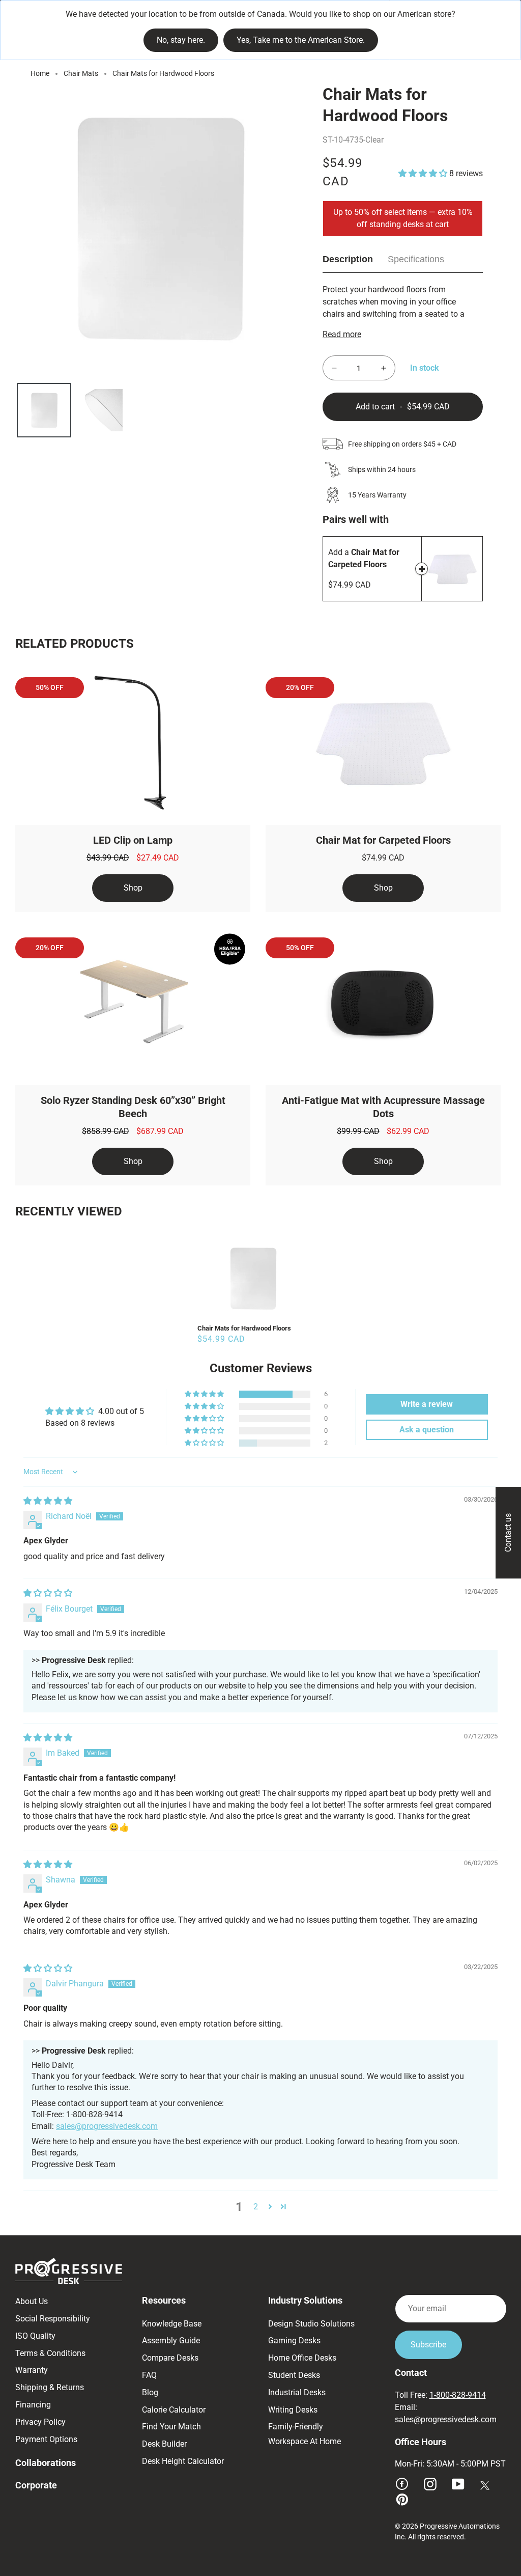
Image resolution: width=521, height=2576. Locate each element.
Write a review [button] (427, 1404)
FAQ (149, 2375)
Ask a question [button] (427, 1430)
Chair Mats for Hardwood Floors (244, 1328)
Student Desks (294, 2375)
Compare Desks (170, 2358)
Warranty (32, 2370)
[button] (424, 173)
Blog (150, 2392)
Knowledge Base (172, 2324)
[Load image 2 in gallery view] (102, 410)
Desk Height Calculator (183, 2461)
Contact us (508, 1533)
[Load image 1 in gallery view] (44, 410)
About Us (32, 2301)
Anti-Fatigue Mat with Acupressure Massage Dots (383, 1107)
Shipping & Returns (50, 2387)
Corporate (36, 2485)
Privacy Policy (40, 2422)
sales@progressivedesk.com (107, 2126)
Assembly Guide (171, 2340)
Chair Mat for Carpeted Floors (383, 840)
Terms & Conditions (50, 2353)
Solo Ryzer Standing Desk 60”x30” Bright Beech (133, 1107)
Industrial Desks (297, 2392)
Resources (164, 2300)
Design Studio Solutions (311, 2324)
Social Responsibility (53, 2319)
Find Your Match (171, 2427)
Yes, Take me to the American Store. (301, 40)
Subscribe (428, 2345)
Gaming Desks (294, 2340)
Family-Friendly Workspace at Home (305, 2434)
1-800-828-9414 (458, 2395)
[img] (48, 1501)
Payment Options (46, 2439)
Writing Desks (293, 2410)
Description (348, 259)
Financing (33, 2405)
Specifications (416, 259)
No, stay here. (181, 40)
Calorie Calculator (174, 2410)
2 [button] (256, 2207)
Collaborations (46, 2463)
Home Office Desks (302, 2358)
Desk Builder (164, 2444)
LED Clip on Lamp (133, 840)
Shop (133, 888)
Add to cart (422, 569)
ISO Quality (35, 2336)
